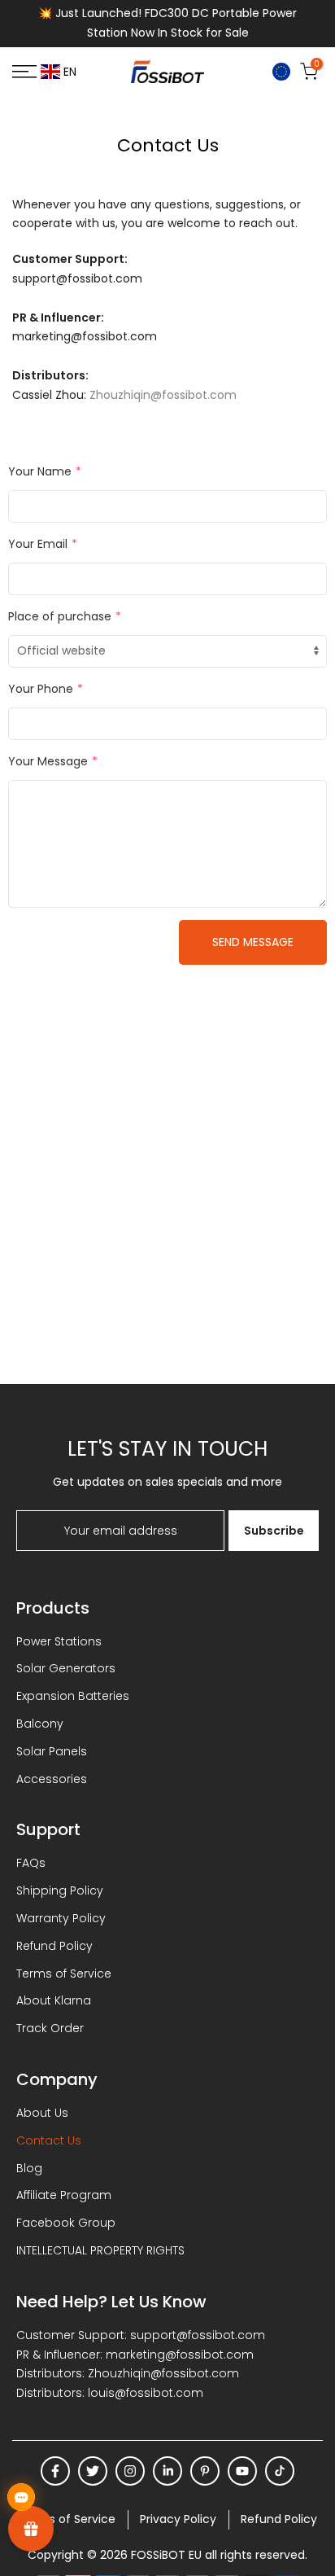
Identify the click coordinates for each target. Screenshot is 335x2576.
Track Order (50, 2028)
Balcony (40, 1724)
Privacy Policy (178, 2519)
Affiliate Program (64, 2195)
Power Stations (59, 1641)
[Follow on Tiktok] (280, 2471)
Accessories (52, 1779)
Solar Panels (52, 1751)
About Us (42, 2113)
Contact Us (49, 2140)
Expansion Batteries (73, 1696)
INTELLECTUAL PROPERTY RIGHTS (100, 2250)
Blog (29, 2168)
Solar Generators (66, 1668)
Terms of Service (64, 1974)
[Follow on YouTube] (242, 2471)
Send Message (253, 942)
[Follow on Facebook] (55, 2471)
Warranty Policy (61, 1918)
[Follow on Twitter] (93, 2471)
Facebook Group (66, 2223)
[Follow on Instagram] (130, 2471)
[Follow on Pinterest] (205, 2471)
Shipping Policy (60, 1890)
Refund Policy (54, 1946)
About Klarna (54, 2000)
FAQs (31, 1863)
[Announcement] (167, 24)
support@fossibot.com (198, 2335)
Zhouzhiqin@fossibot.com (163, 395)
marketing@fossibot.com (180, 2355)
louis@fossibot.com (146, 2393)
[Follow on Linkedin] (167, 2471)
